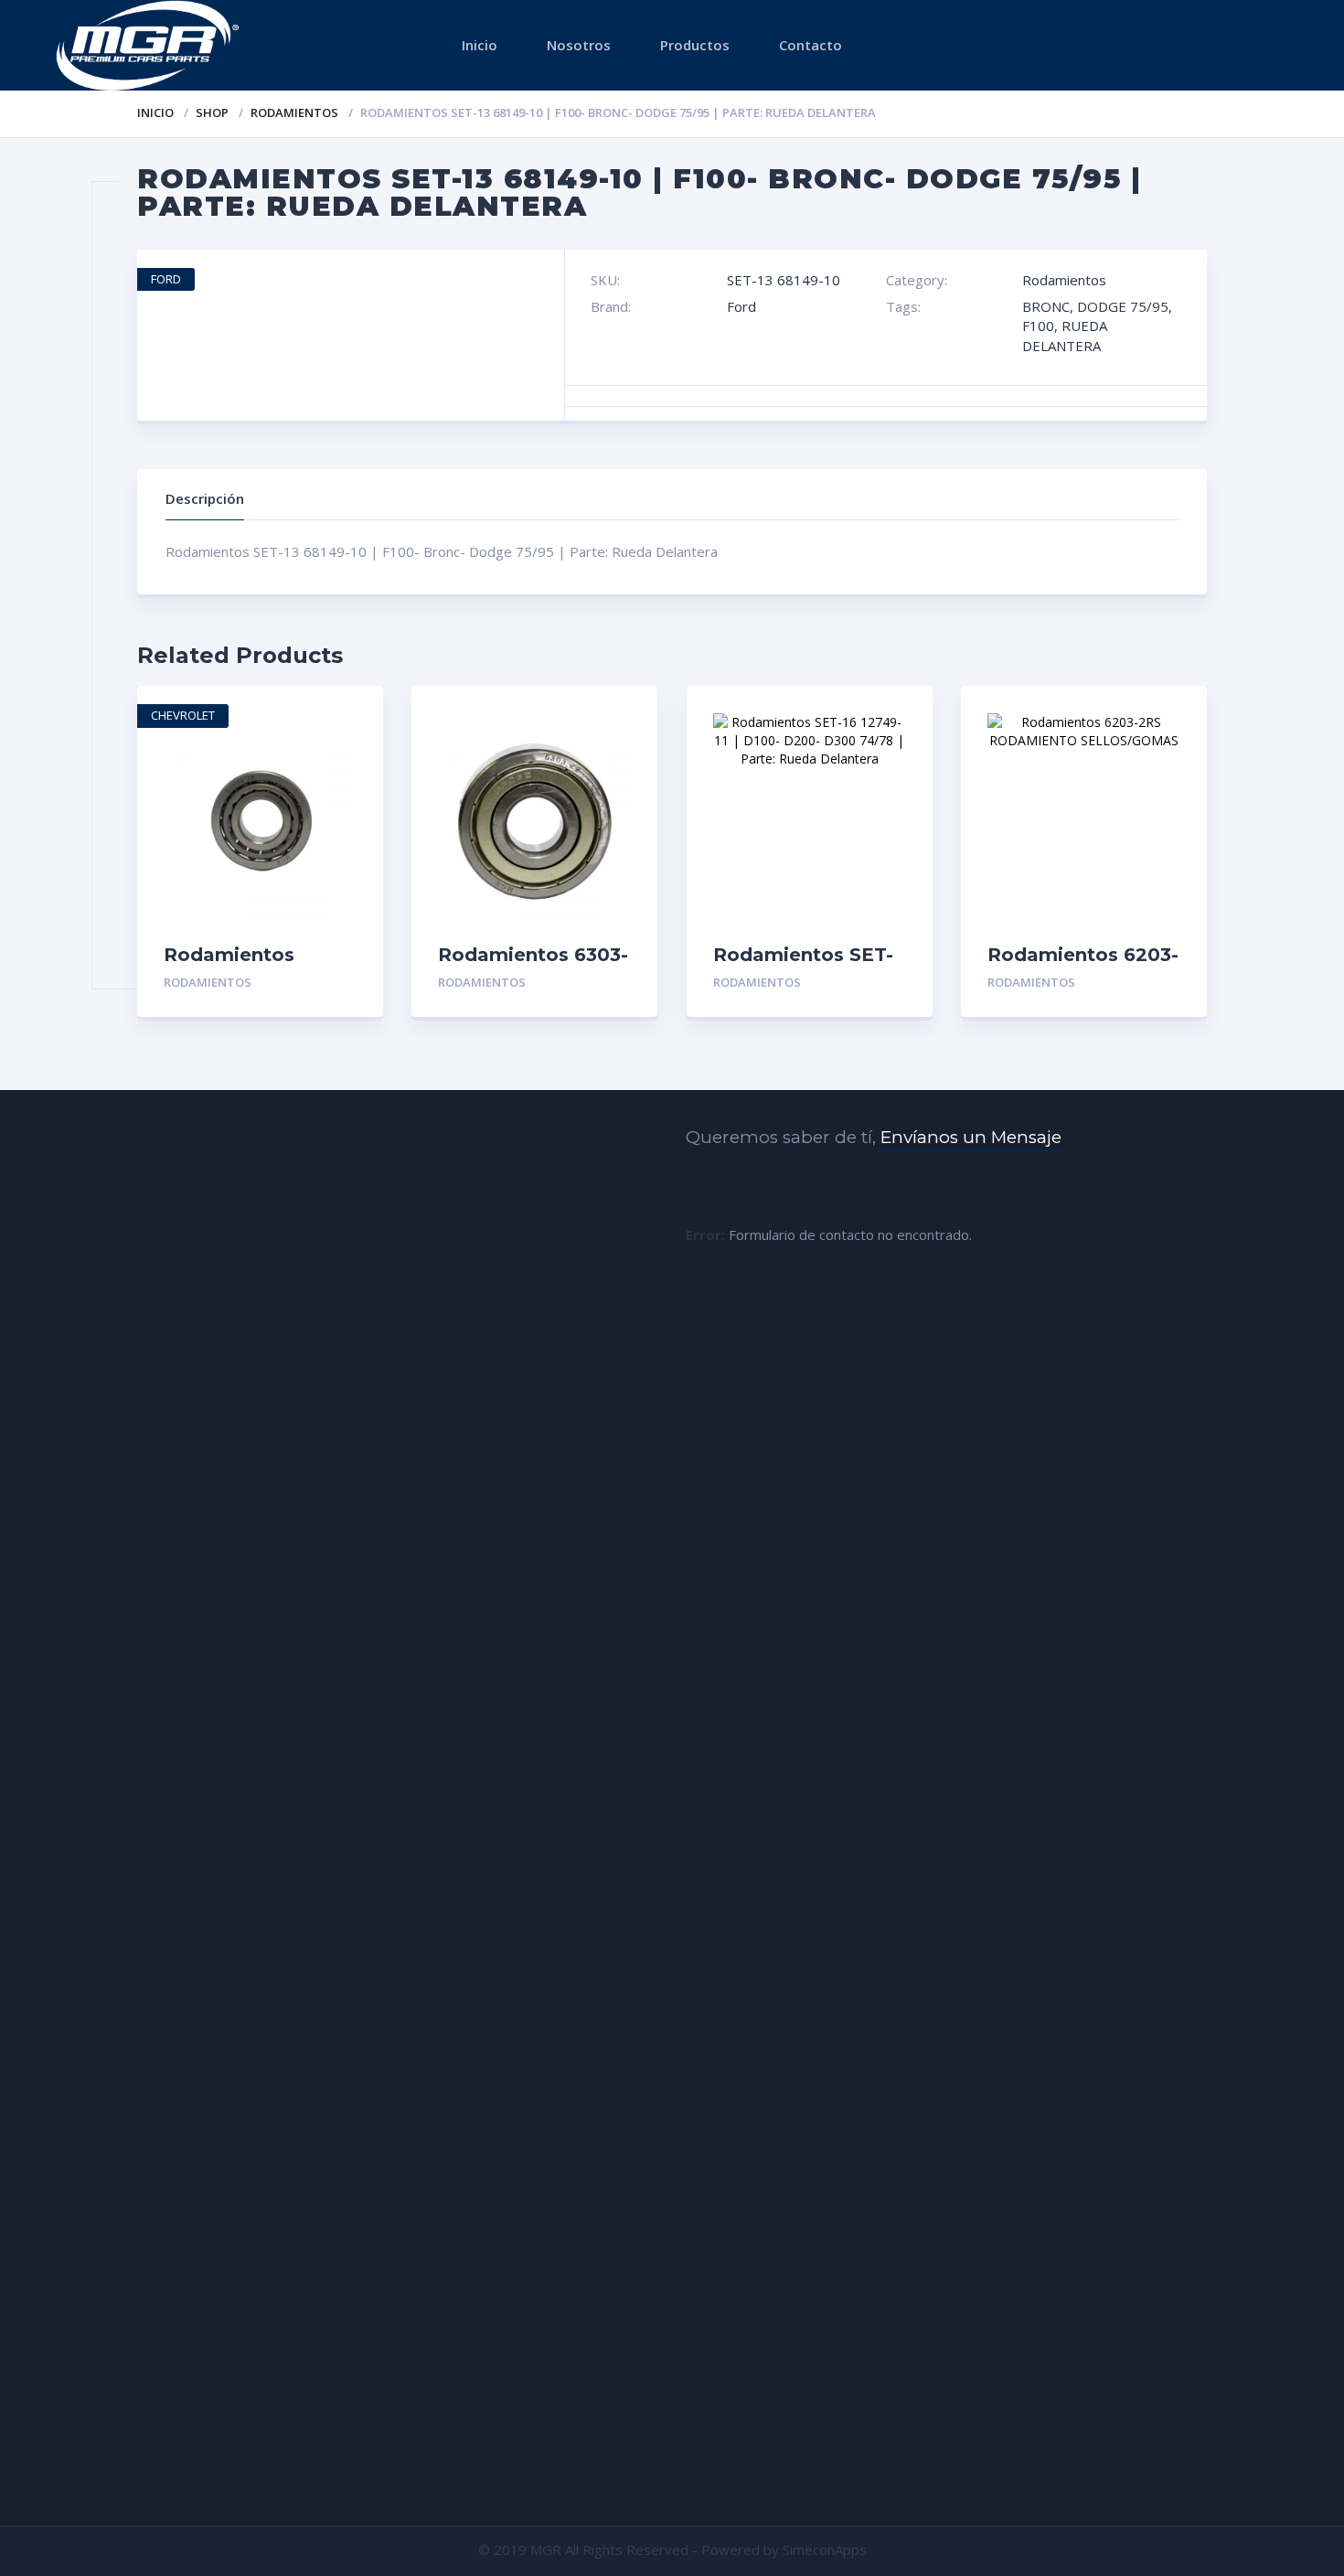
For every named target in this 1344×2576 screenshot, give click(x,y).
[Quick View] (350, 716)
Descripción (205, 498)
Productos (695, 45)
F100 (1038, 326)
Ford (741, 306)
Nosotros (579, 45)
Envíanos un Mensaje (971, 1137)
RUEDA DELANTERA (1065, 335)
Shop (212, 112)
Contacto (811, 45)
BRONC (1046, 306)
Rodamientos (294, 112)
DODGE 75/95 (1123, 306)
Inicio (480, 45)
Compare (350, 779)
